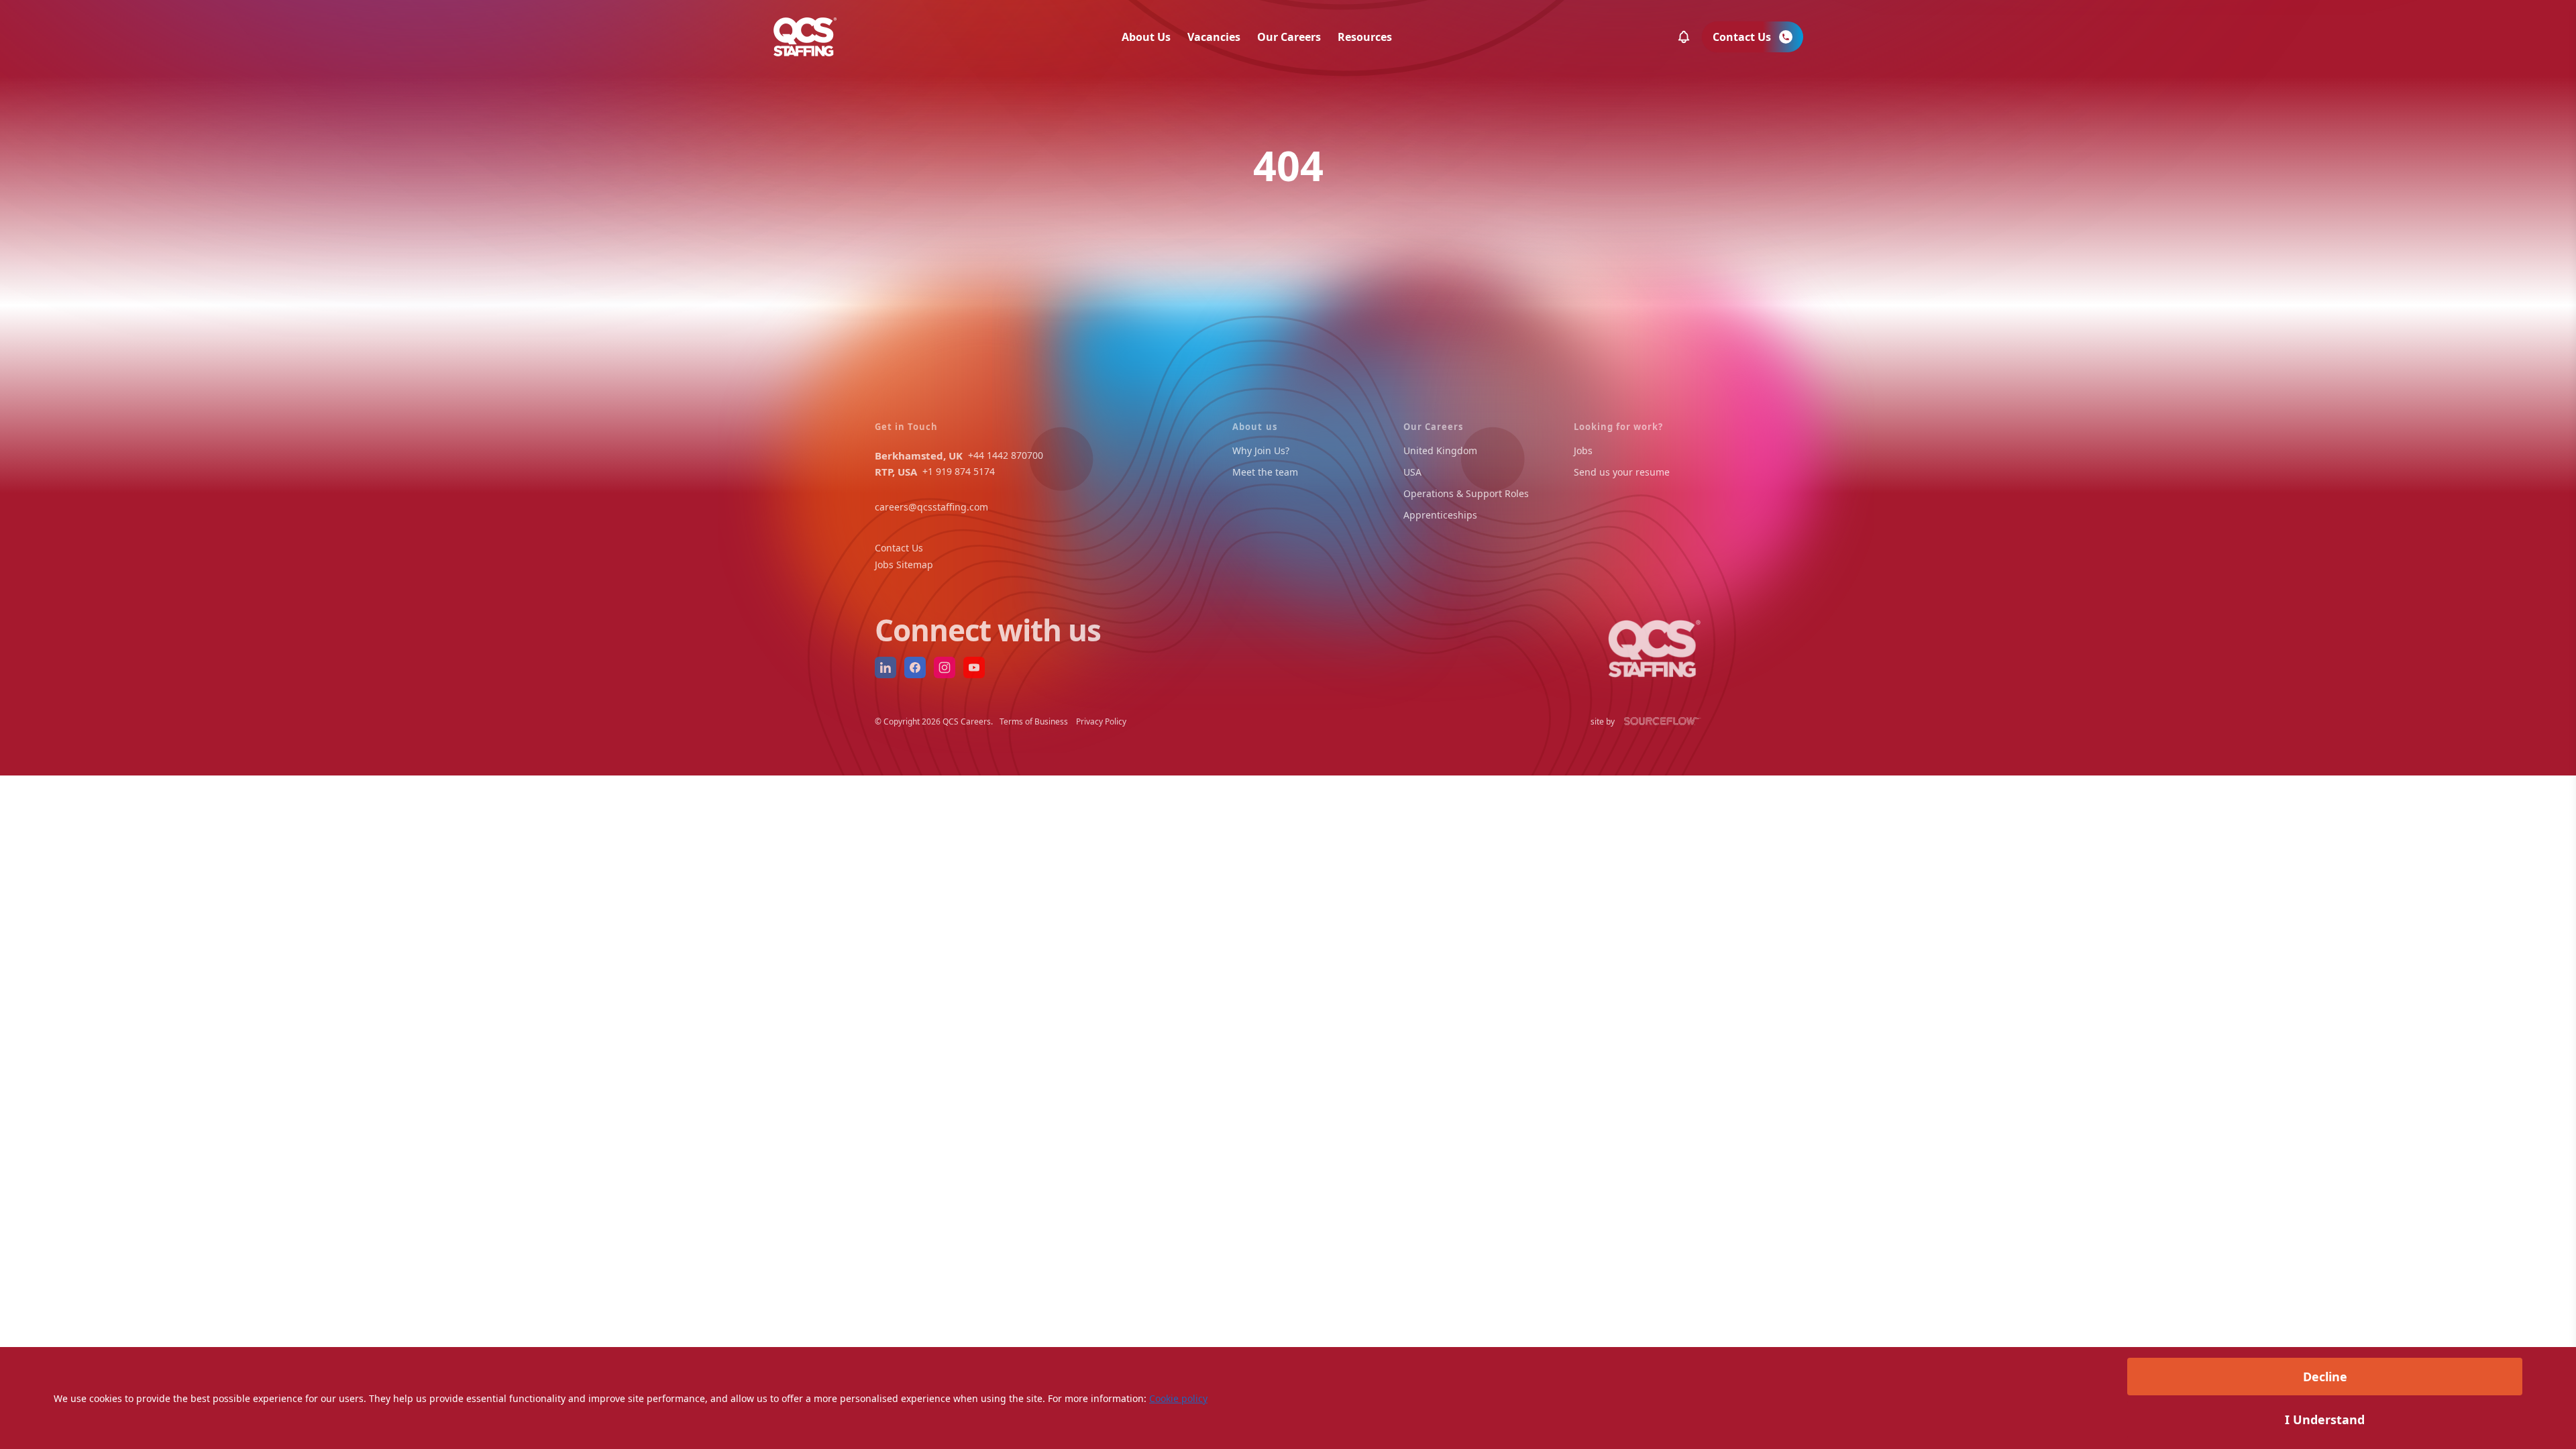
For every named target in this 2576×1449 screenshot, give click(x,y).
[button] (1684, 37)
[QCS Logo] (805, 37)
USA (1412, 472)
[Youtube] (974, 667)
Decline (2325, 1377)
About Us (1146, 37)
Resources (1365, 37)
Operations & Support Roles (1466, 493)
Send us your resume (1622, 472)
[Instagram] (945, 667)
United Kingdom (1440, 450)
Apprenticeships (1440, 515)
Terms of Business (1034, 721)
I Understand (2325, 1419)
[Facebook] (915, 667)
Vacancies (1214, 37)
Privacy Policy (1101, 721)
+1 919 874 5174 (959, 471)
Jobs (1583, 450)
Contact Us (899, 548)
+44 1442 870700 (1006, 455)
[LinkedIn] (885, 667)
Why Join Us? (1261, 450)
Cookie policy (1178, 1398)
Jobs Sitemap (904, 565)
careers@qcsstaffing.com (931, 507)
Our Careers (1289, 37)
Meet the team (1265, 472)
